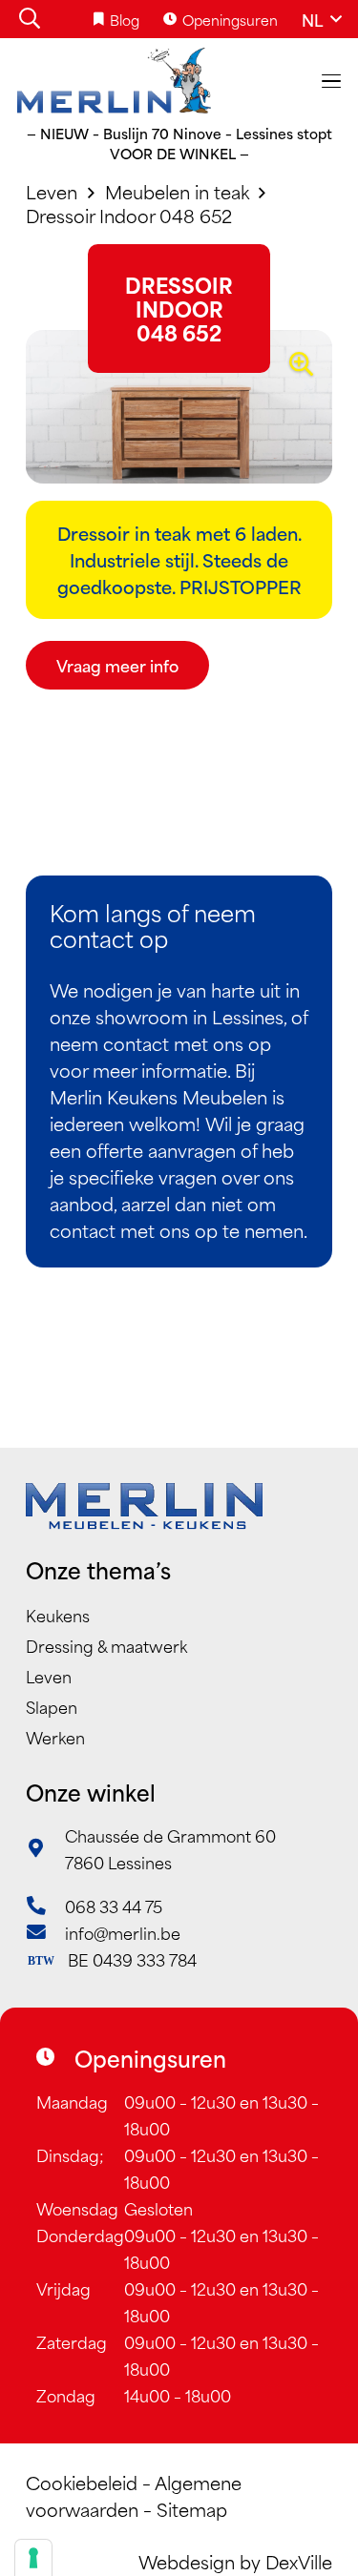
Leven (49, 1676)
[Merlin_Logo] (114, 81)
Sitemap (192, 2509)
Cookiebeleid (82, 2482)
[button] (30, 19)
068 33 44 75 (114, 1906)
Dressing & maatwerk (106, 1645)
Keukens (58, 1615)
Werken (55, 1737)
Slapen (52, 1706)
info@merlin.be (123, 1932)
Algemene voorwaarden (134, 2495)
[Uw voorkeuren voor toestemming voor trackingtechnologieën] (33, 2558)
